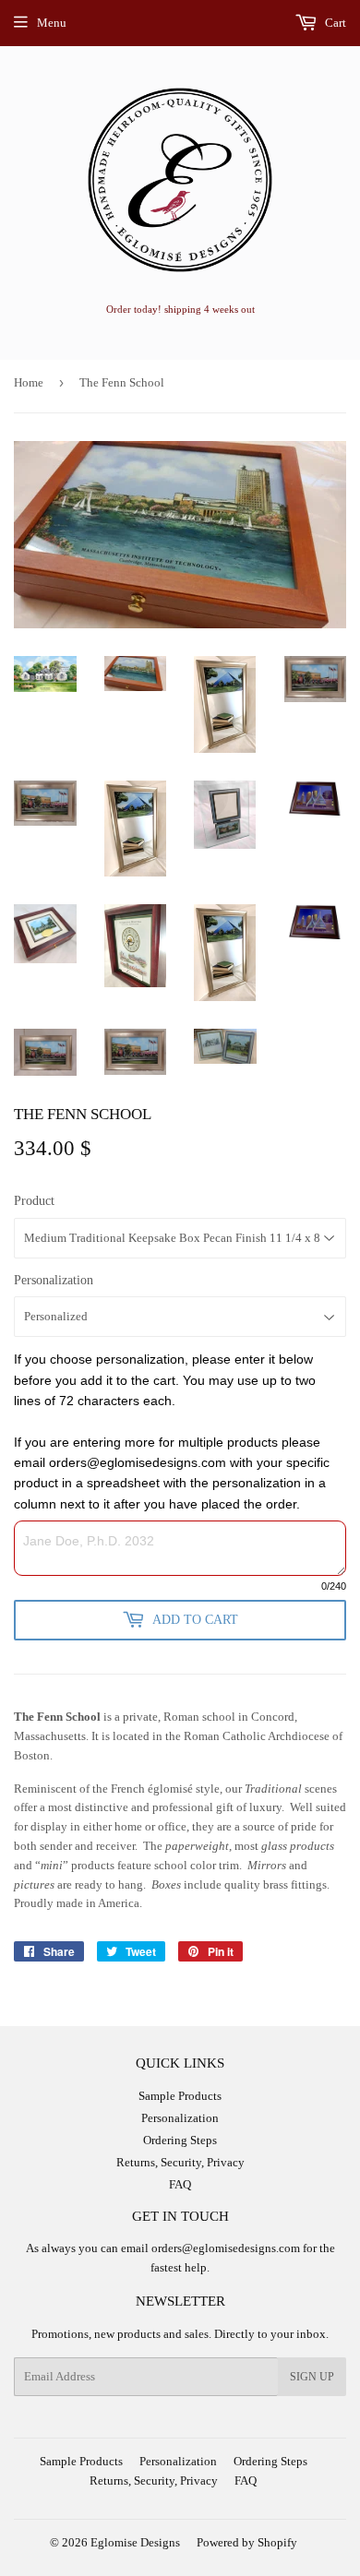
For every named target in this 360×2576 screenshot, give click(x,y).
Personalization (54, 1280)
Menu (52, 23)
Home (29, 382)
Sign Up (312, 2377)
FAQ (180, 2184)
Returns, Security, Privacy (180, 2162)
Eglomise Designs (135, 2542)
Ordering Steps (180, 2140)
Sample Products (180, 2096)
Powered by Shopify (247, 2542)
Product (34, 1201)
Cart (334, 23)
